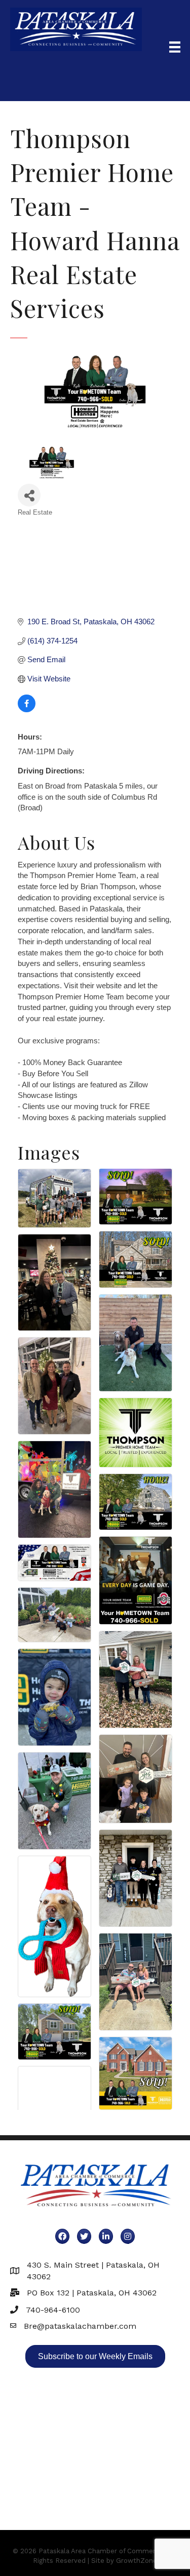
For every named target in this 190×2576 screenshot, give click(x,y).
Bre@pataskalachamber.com (80, 2326)
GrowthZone (137, 2561)
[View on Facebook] (27, 709)
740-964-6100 (53, 2310)
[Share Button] (29, 495)
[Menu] (175, 47)
